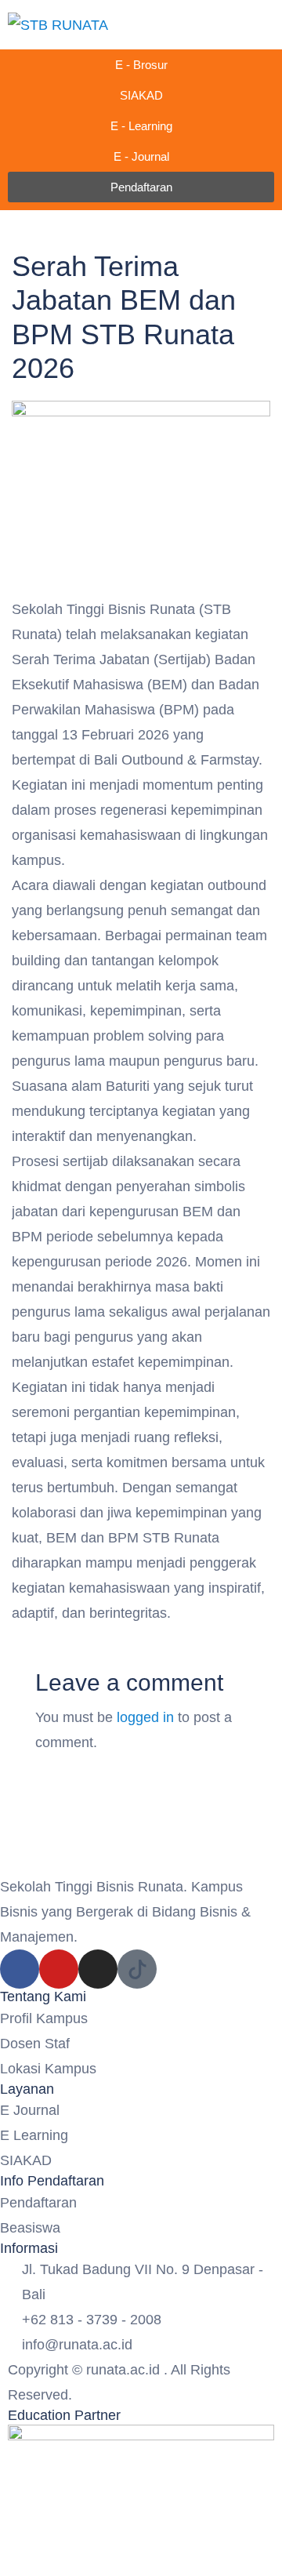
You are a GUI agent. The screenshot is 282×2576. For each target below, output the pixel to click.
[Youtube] (59, 1969)
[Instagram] (98, 1969)
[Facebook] (20, 1969)
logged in (145, 1717)
